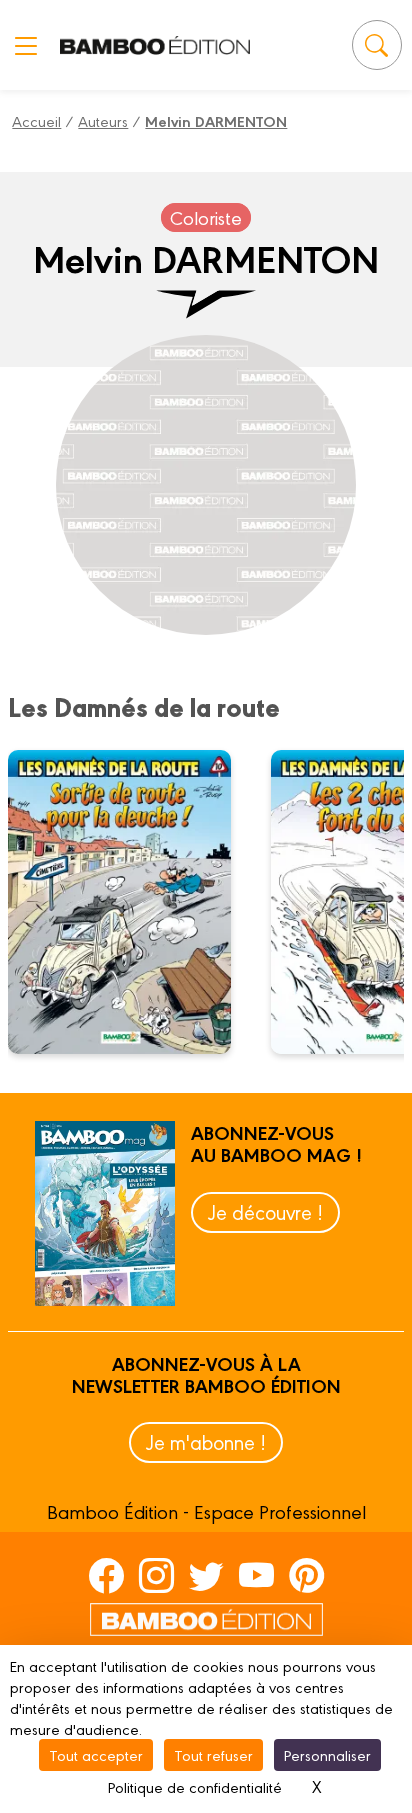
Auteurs (103, 120)
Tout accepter (96, 1754)
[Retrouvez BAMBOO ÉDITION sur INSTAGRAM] (156, 1575)
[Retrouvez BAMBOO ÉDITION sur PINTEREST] (306, 1575)
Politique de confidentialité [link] (195, 1786)
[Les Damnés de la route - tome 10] (132, 902)
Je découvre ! (265, 1211)
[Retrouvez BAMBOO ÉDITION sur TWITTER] (206, 1575)
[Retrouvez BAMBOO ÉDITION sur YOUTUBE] (256, 1575)
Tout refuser (213, 1754)
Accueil (36, 120)
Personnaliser (327, 1754)
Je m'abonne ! (206, 1441)
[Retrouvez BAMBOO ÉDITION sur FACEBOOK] (106, 1575)
